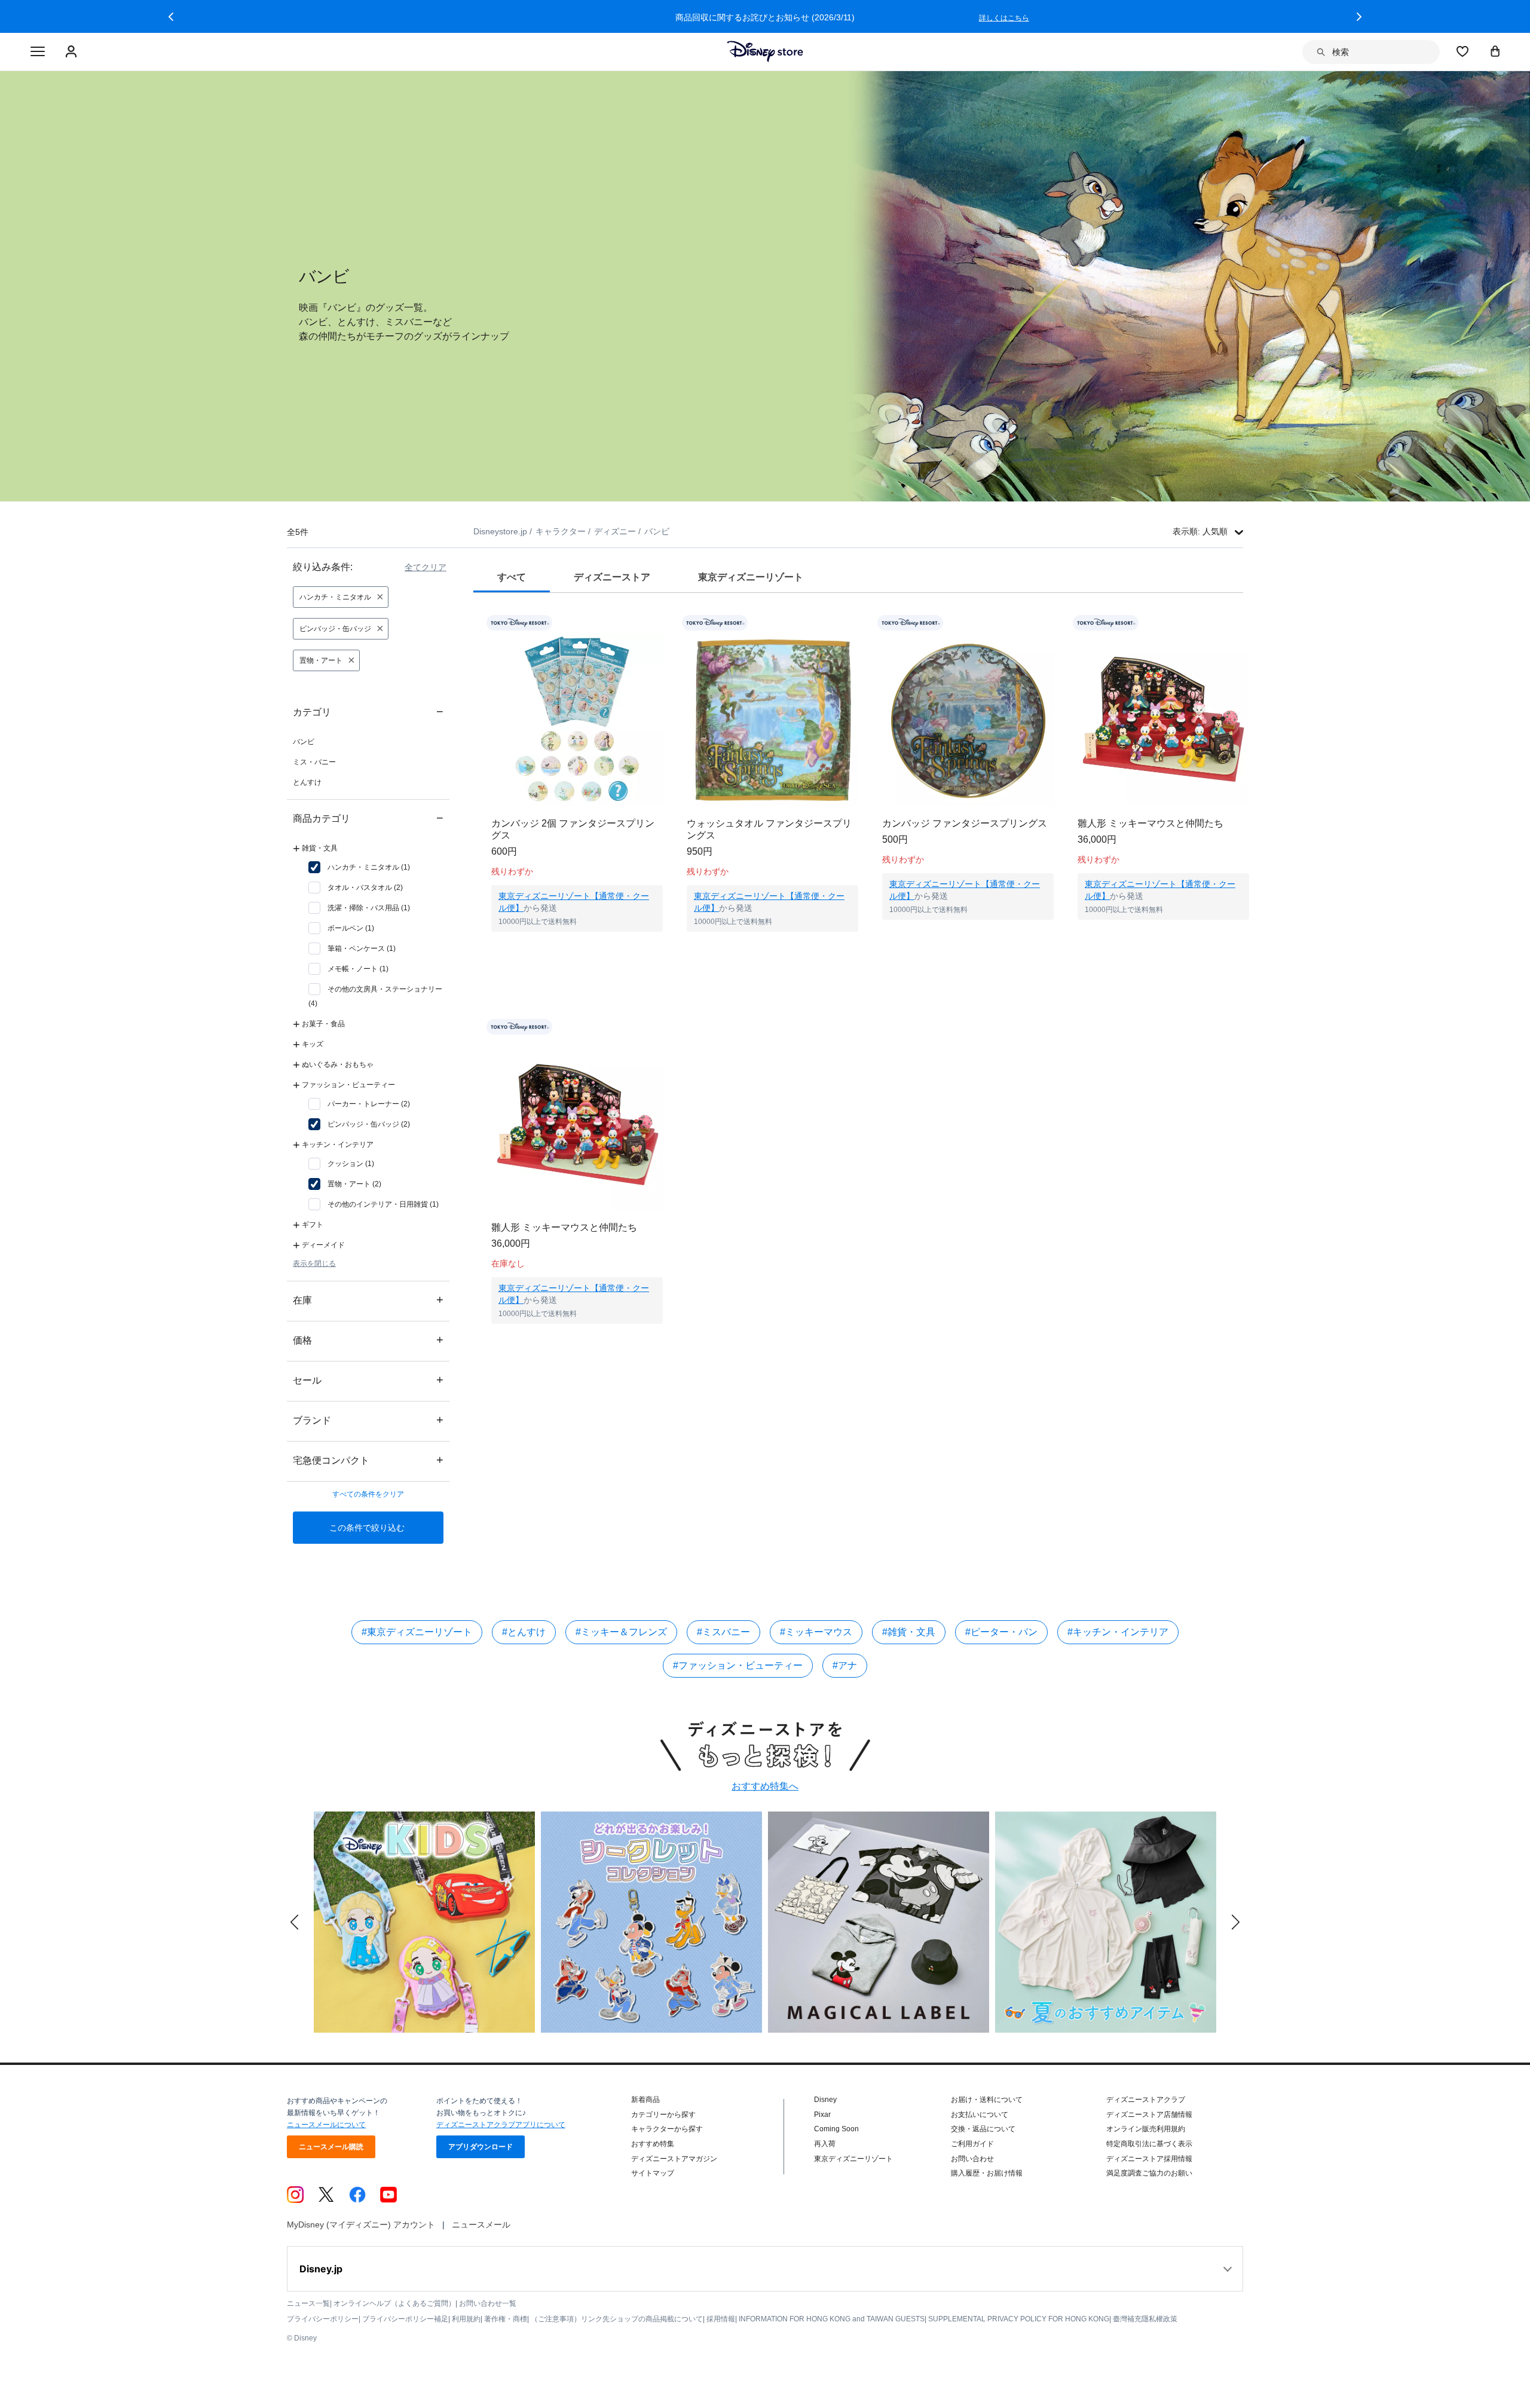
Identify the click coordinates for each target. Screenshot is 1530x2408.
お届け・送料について (987, 2100)
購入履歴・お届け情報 (987, 2173)
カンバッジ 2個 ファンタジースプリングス (573, 829)
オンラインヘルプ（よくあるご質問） (394, 2303)
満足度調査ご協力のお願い (1149, 2173)
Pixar (822, 2115)
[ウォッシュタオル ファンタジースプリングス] (772, 720)
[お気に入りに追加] (661, 623)
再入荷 (825, 2144)
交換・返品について (983, 2129)
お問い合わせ (972, 2159)
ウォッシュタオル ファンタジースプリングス (769, 829)
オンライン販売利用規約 (1146, 2129)
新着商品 (645, 2100)
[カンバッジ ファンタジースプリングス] (968, 720)
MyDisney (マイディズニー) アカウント (361, 2225)
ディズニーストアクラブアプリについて (501, 2125)
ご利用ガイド (972, 2144)
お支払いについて (980, 2115)
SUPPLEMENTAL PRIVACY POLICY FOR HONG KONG (1019, 2319)
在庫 (368, 1300)
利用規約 (466, 2319)
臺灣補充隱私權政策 (1145, 2319)
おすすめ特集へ (765, 1786)
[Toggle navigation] (38, 52)
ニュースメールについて (326, 2125)
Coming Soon (836, 2129)
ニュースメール (481, 2225)
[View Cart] (1495, 51)
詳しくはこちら (1004, 18)
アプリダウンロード (481, 2147)
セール (368, 1380)
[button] (171, 17)
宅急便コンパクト (368, 1460)
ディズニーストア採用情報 (1149, 2159)
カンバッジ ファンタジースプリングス (965, 823)
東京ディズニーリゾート (853, 2159)
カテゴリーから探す (663, 2115)
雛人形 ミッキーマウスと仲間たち (1150, 823)
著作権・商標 (506, 2319)
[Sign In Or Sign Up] (73, 52)
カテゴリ (368, 712)
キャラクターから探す (667, 2129)
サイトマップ (653, 2173)
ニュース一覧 (308, 2303)
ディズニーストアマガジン (674, 2159)
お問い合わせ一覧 (488, 2303)
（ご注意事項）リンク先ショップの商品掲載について (617, 2319)
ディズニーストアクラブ (1146, 2100)
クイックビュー (577, 947)
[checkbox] (359, 867)
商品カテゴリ (368, 818)
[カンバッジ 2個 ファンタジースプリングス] (577, 720)
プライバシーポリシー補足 (405, 2319)
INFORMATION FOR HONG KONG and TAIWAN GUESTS (832, 2319)
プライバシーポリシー (323, 2319)
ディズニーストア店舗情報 (1149, 2115)
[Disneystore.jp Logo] (765, 51)
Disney (825, 2100)
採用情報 (721, 2319)
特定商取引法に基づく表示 (1149, 2144)
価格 (368, 1340)
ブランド (368, 1420)
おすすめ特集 (653, 2144)
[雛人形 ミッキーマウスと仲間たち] (1163, 720)
